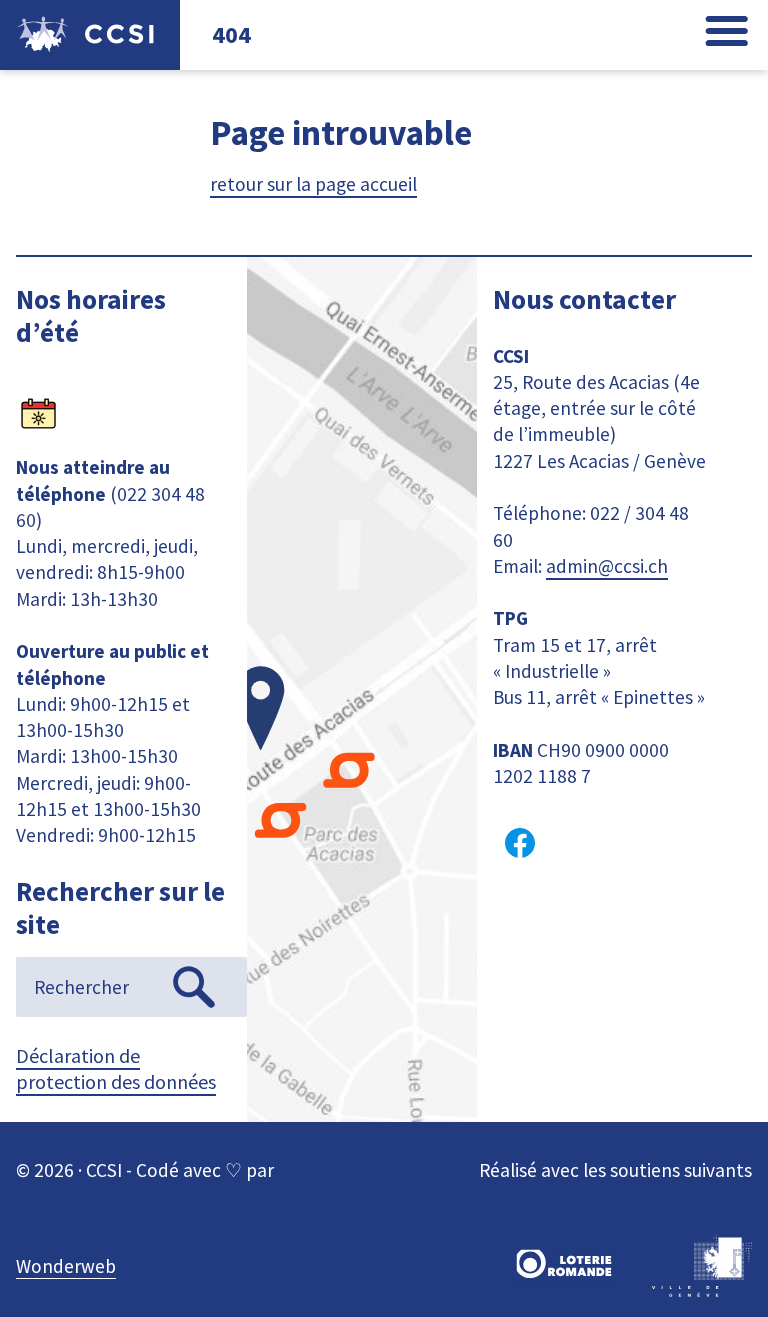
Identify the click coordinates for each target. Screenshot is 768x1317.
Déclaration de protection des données (116, 1068)
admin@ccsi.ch (607, 566)
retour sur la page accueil (313, 184)
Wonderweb (66, 1266)
